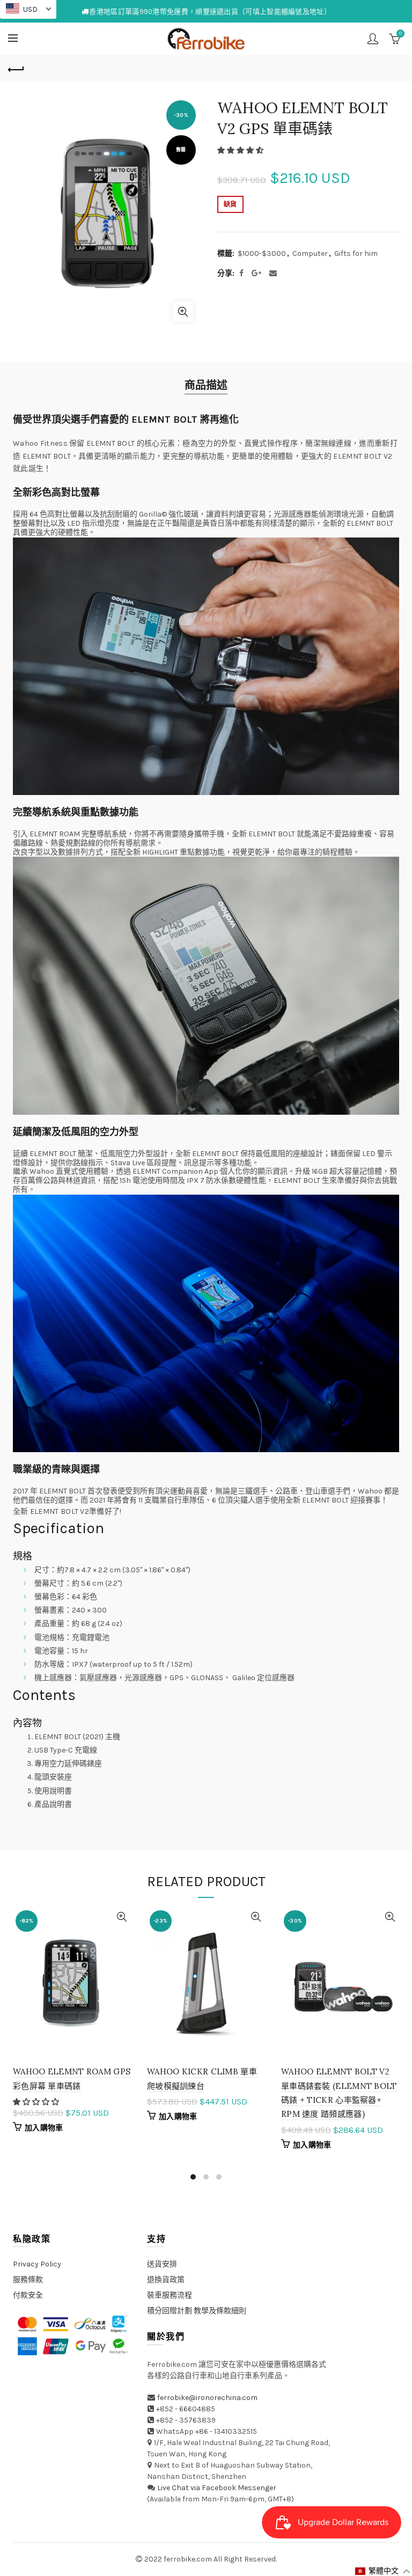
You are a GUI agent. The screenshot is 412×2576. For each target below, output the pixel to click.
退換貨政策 (166, 2280)
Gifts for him (356, 253)
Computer (310, 253)
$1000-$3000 (262, 253)
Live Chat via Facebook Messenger (217, 2488)
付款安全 (28, 2295)
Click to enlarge (183, 312)
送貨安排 (162, 2264)
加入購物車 (44, 2128)
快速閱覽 (122, 1917)
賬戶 (373, 39)
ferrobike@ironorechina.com (207, 2398)
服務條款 (28, 2280)
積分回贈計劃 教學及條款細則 (197, 2311)
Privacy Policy (37, 2264)
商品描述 (206, 385)
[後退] (16, 68)
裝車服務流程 (170, 2295)
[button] (241, 150)
